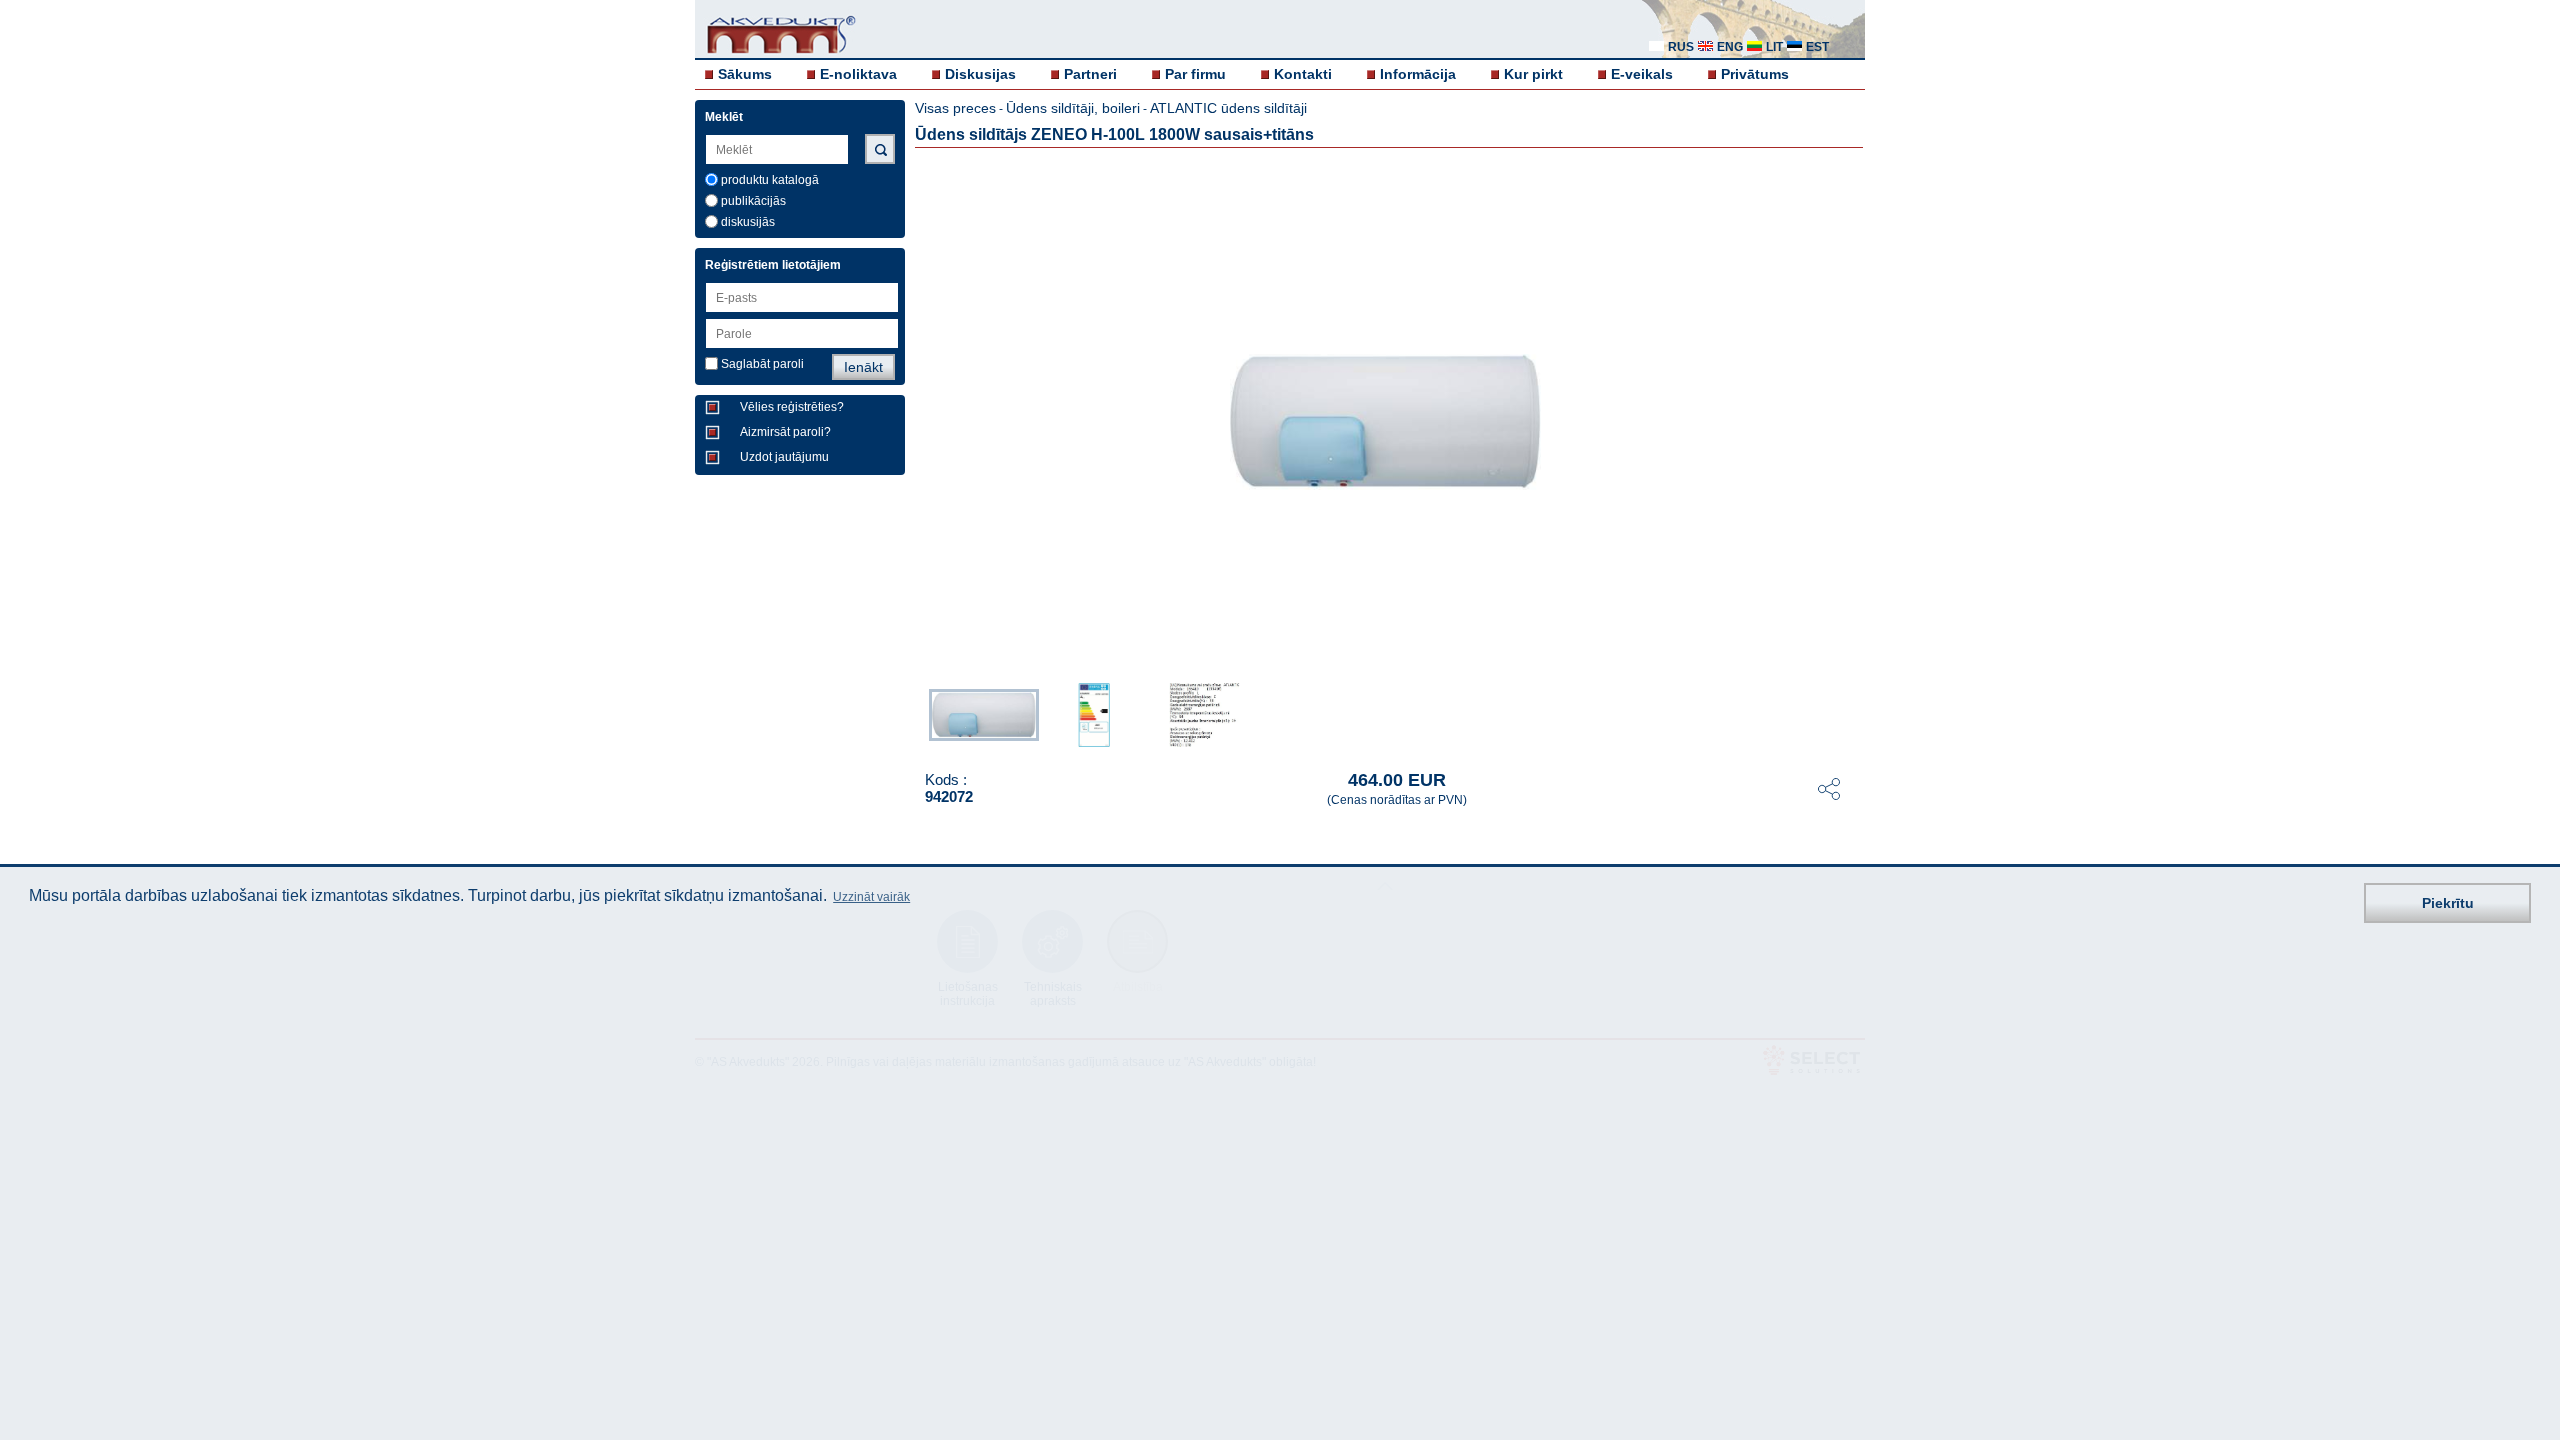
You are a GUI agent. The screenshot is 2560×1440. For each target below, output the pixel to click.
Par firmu (1195, 74)
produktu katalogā (770, 180)
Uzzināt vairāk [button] (871, 897)
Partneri (1090, 74)
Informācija (1418, 74)
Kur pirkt (1533, 74)
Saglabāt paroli (762, 364)
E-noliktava (858, 74)
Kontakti (1303, 74)
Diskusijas (980, 74)
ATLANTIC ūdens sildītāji (1228, 108)
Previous (919, 713)
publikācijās (753, 201)
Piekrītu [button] (2448, 903)
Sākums (745, 74)
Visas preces (955, 108)
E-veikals (1642, 74)
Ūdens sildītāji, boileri (1073, 108)
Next (1851, 713)
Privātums (1755, 74)
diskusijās (748, 222)
